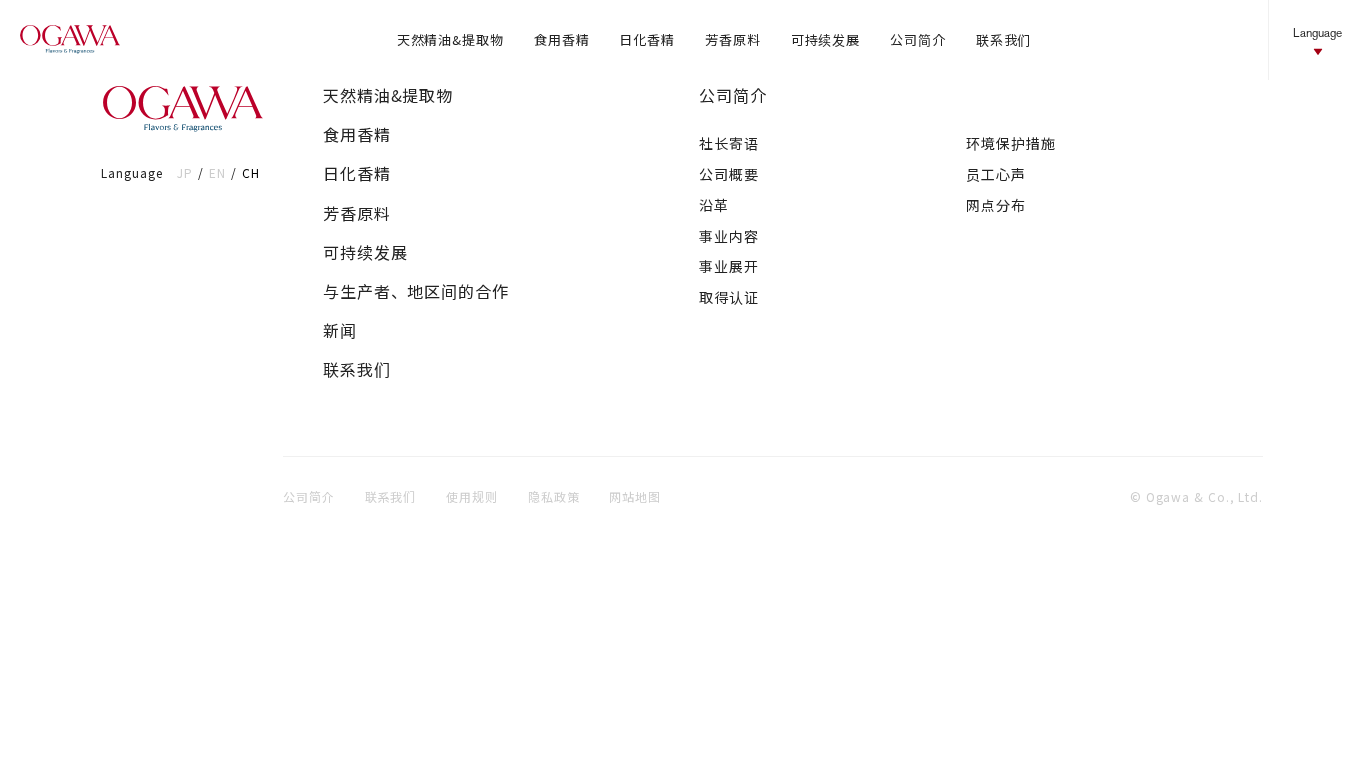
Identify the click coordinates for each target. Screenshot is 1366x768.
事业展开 (729, 266)
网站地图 (635, 496)
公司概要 (729, 174)
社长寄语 (729, 143)
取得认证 (729, 297)
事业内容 (729, 236)
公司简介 (733, 95)
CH (251, 172)
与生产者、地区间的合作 (416, 291)
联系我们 (357, 369)
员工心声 (996, 174)
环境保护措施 (1010, 143)
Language (1317, 32)
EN (217, 172)
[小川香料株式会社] (70, 40)
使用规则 (472, 496)
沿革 (714, 205)
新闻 (340, 330)
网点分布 (996, 205)
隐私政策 (554, 496)
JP (185, 172)
